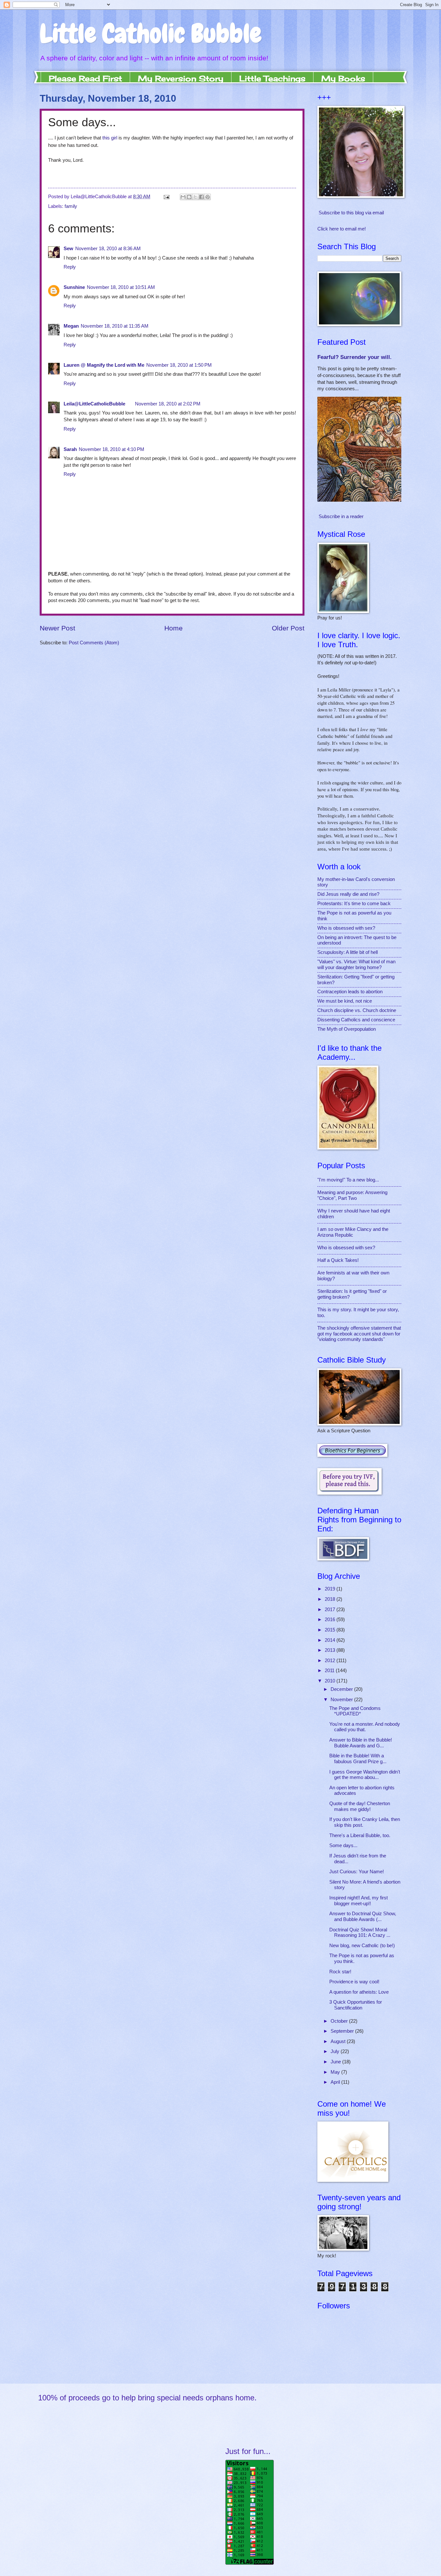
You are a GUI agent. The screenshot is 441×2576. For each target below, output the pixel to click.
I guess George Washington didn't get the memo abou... (365, 1775)
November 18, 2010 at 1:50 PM (179, 365)
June (336, 2062)
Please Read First (85, 78)
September (343, 2031)
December (342, 1689)
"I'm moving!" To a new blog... (348, 1180)
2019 (331, 1589)
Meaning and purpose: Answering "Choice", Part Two (352, 1195)
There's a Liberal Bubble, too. (360, 1835)
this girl (110, 138)
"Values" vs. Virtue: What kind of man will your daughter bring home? (356, 965)
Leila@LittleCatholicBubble (94, 404)
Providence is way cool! (354, 1982)
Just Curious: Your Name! (357, 1872)
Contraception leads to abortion (350, 992)
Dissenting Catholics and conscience (356, 1020)
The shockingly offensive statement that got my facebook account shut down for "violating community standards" (359, 1334)
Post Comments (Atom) (94, 643)
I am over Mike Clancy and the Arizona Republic (353, 1232)
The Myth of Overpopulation (347, 1029)
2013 (331, 1650)
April (336, 2082)
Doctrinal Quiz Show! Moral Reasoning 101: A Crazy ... (360, 1933)
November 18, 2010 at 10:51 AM (121, 287)
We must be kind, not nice (345, 1001)
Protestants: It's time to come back (354, 904)
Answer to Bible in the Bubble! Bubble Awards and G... (361, 1743)
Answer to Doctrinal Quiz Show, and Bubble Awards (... (363, 1917)
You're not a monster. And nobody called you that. (365, 1727)
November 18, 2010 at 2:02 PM (168, 404)
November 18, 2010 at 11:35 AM (115, 326)
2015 (331, 1630)
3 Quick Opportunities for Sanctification (356, 2005)
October (340, 2021)
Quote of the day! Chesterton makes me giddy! (360, 1806)
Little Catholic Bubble (151, 34)
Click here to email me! (342, 229)
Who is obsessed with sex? (346, 928)
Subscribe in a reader (341, 516)
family (71, 206)
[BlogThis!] (189, 197)
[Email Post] (166, 197)
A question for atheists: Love (359, 1992)
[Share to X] (195, 197)
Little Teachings (272, 78)
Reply (70, 267)
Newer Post (57, 628)
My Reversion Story (181, 78)
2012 (331, 1661)
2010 (331, 1681)
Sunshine (74, 287)
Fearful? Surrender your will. (354, 357)
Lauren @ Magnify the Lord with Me (104, 365)
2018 (331, 1599)
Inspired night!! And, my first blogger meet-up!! (359, 1901)
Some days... (343, 1845)
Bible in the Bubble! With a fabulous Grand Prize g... (358, 1759)
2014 (331, 1640)
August (339, 2041)
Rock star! (340, 1972)
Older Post (288, 628)
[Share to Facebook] (201, 197)
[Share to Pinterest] (208, 197)
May (336, 2072)
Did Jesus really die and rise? (348, 894)
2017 (331, 1610)
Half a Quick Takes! (338, 1260)
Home (174, 628)
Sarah (70, 449)
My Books (343, 78)
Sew (68, 249)
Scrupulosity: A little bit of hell (348, 952)
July (336, 2051)
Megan (71, 326)
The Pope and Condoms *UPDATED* (355, 1711)
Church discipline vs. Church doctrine (357, 1010)
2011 (330, 1671)
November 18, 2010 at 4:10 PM (112, 449)
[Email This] (183, 197)
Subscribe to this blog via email (351, 213)
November (342, 1700)
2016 (331, 1620)
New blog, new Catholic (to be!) (362, 1946)
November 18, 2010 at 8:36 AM (108, 249)
